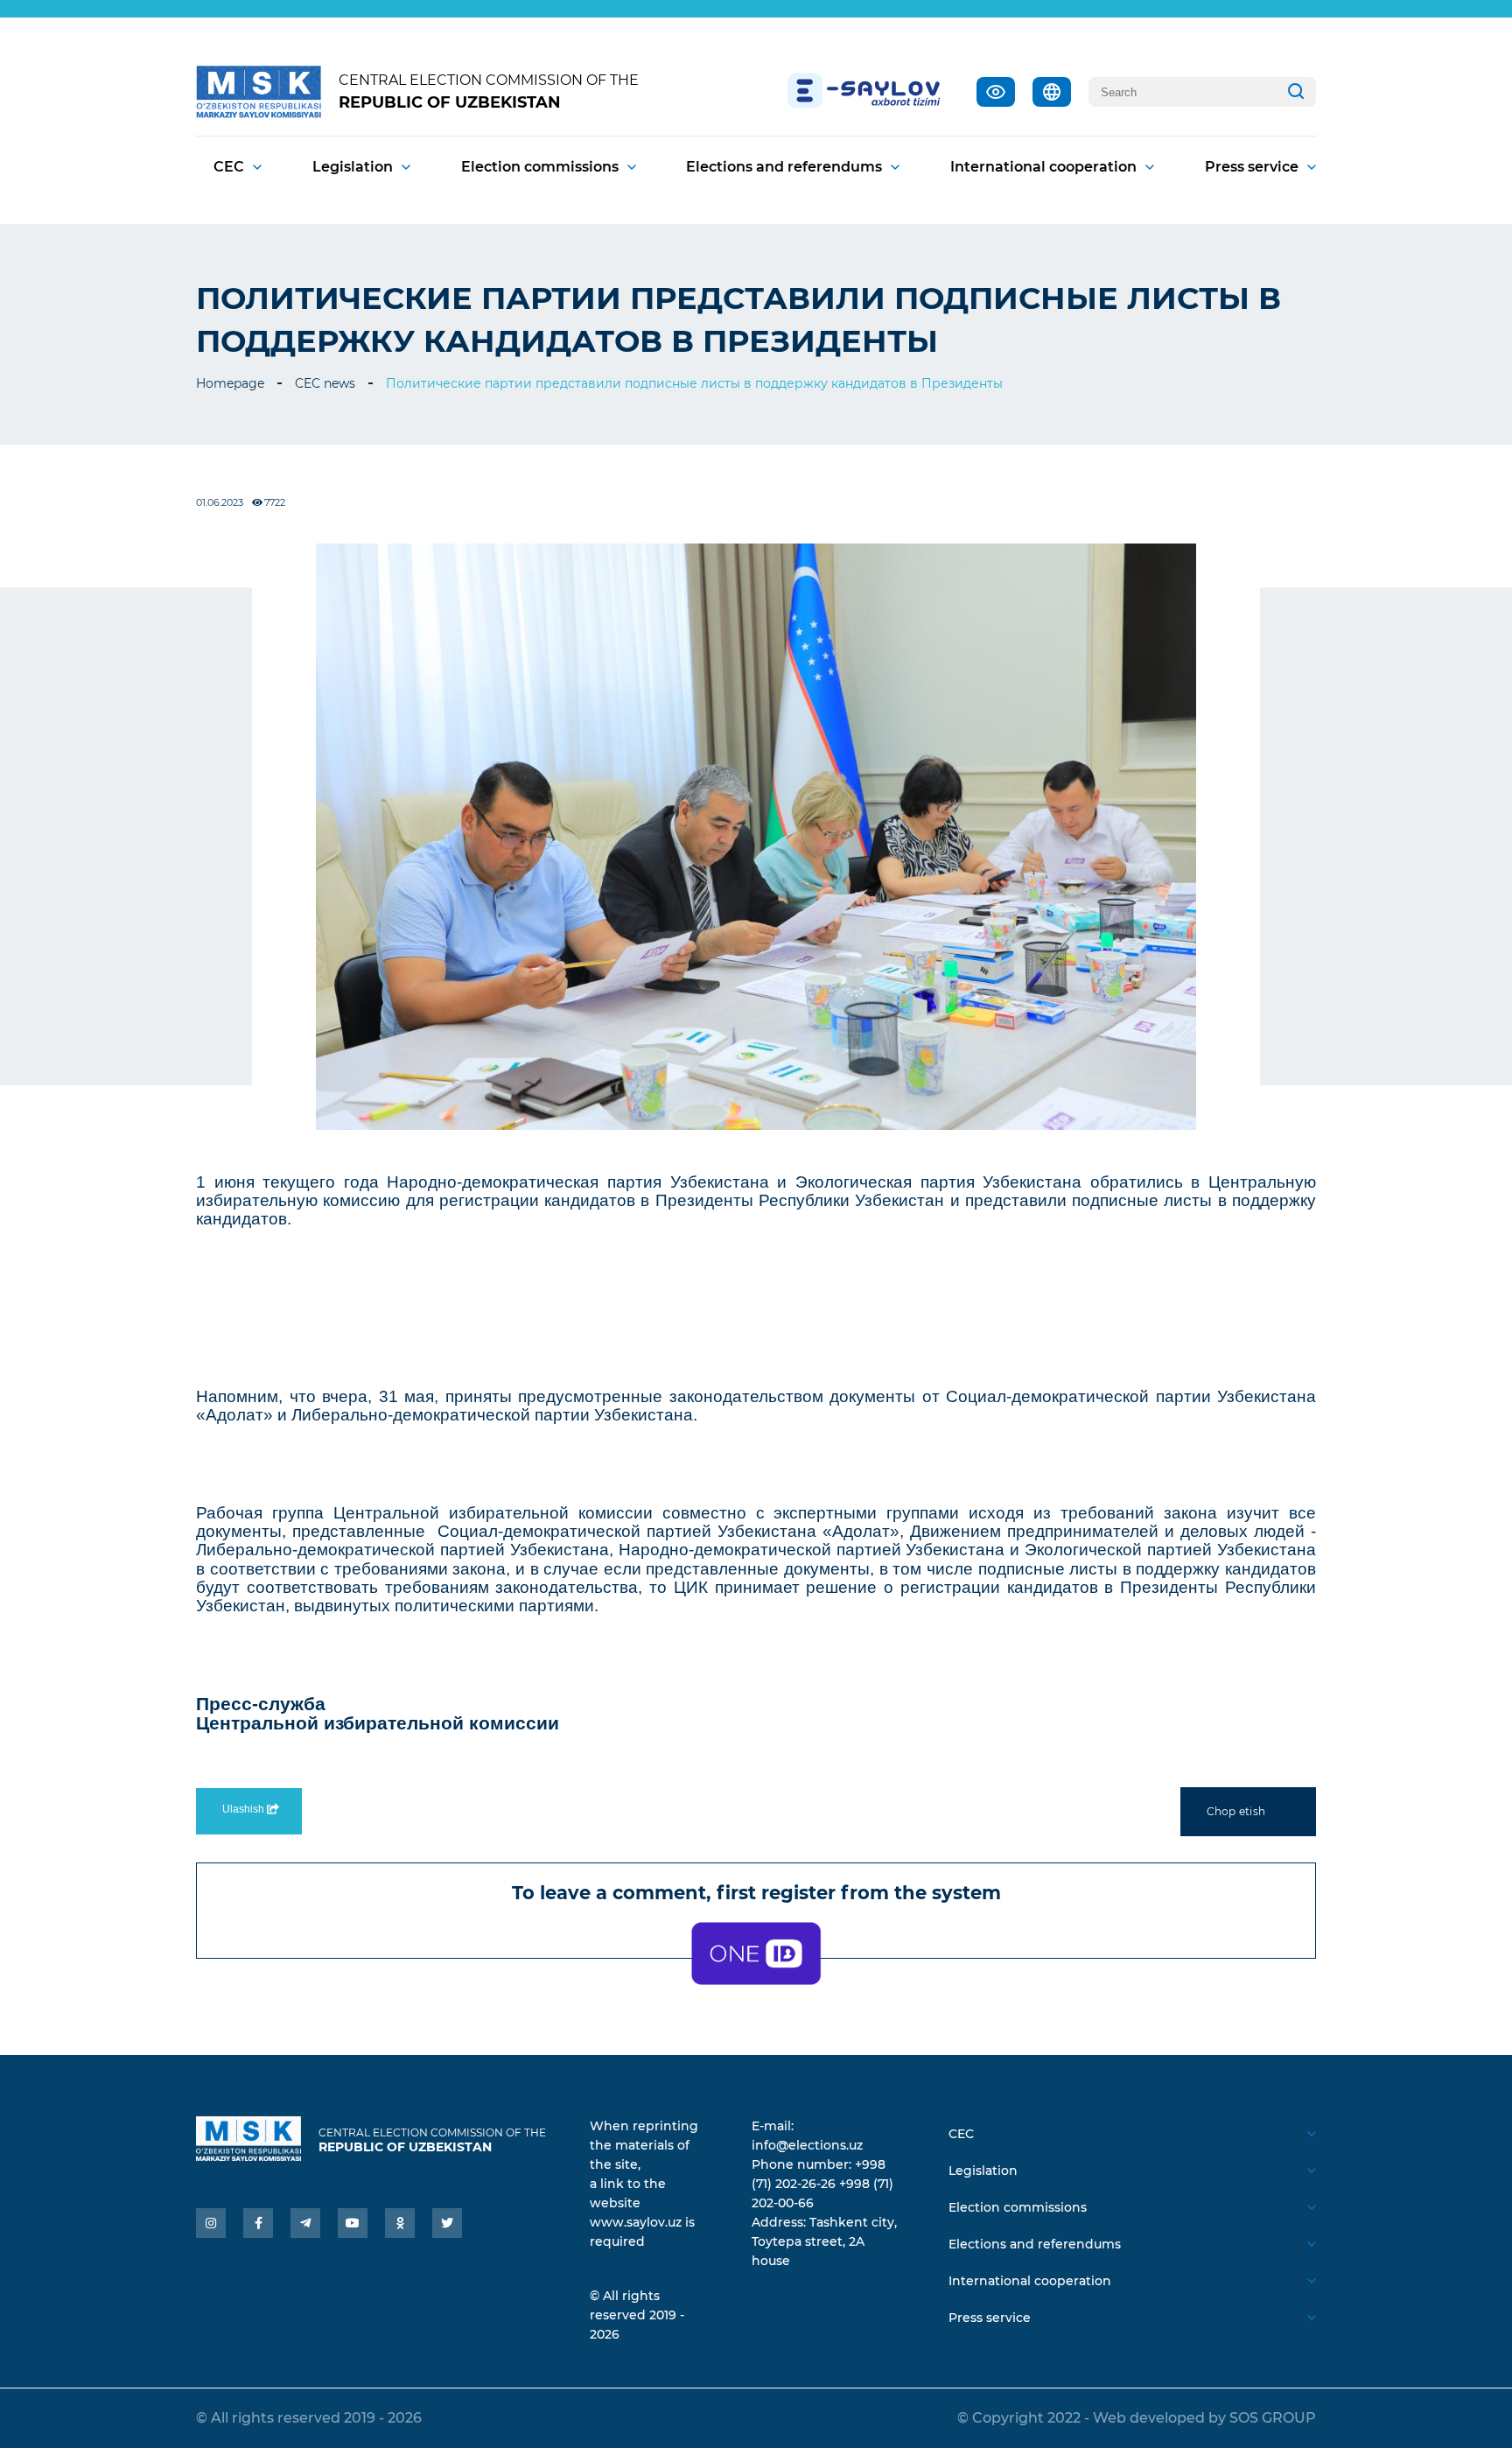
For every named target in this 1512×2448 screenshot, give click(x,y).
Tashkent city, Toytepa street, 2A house (824, 2241)
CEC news (325, 383)
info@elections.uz (807, 2145)
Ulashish (245, 1809)
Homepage (230, 383)
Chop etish (1236, 1811)
